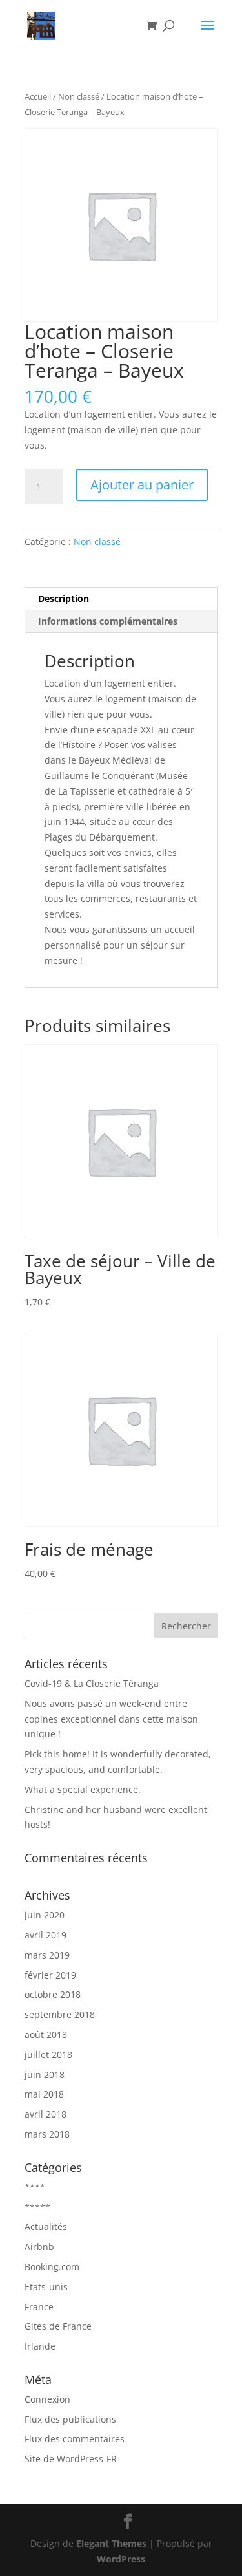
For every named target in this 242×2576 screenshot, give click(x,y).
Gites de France (58, 2326)
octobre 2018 (53, 1994)
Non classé (79, 96)
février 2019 (50, 1975)
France (39, 2307)
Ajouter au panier (142, 485)
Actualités (46, 2227)
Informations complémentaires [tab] (108, 621)
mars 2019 (47, 1955)
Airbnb (39, 2247)
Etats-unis (46, 2287)
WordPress (121, 2559)
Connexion (47, 2399)
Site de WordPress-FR (71, 2459)
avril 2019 (45, 1935)
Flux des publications (70, 2419)
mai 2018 (44, 2094)
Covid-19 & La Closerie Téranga (92, 1683)
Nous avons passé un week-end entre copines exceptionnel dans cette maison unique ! (111, 1719)
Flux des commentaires (75, 2439)
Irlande (40, 2346)
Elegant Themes (111, 2543)
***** (37, 2207)
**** (35, 2187)
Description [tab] (64, 598)
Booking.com (52, 2267)
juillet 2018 (48, 2055)
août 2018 (46, 2034)
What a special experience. (83, 1789)
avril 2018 (45, 2114)
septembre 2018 (60, 2014)
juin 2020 (45, 1915)
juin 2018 (45, 2075)
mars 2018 (47, 2134)
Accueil (38, 96)
